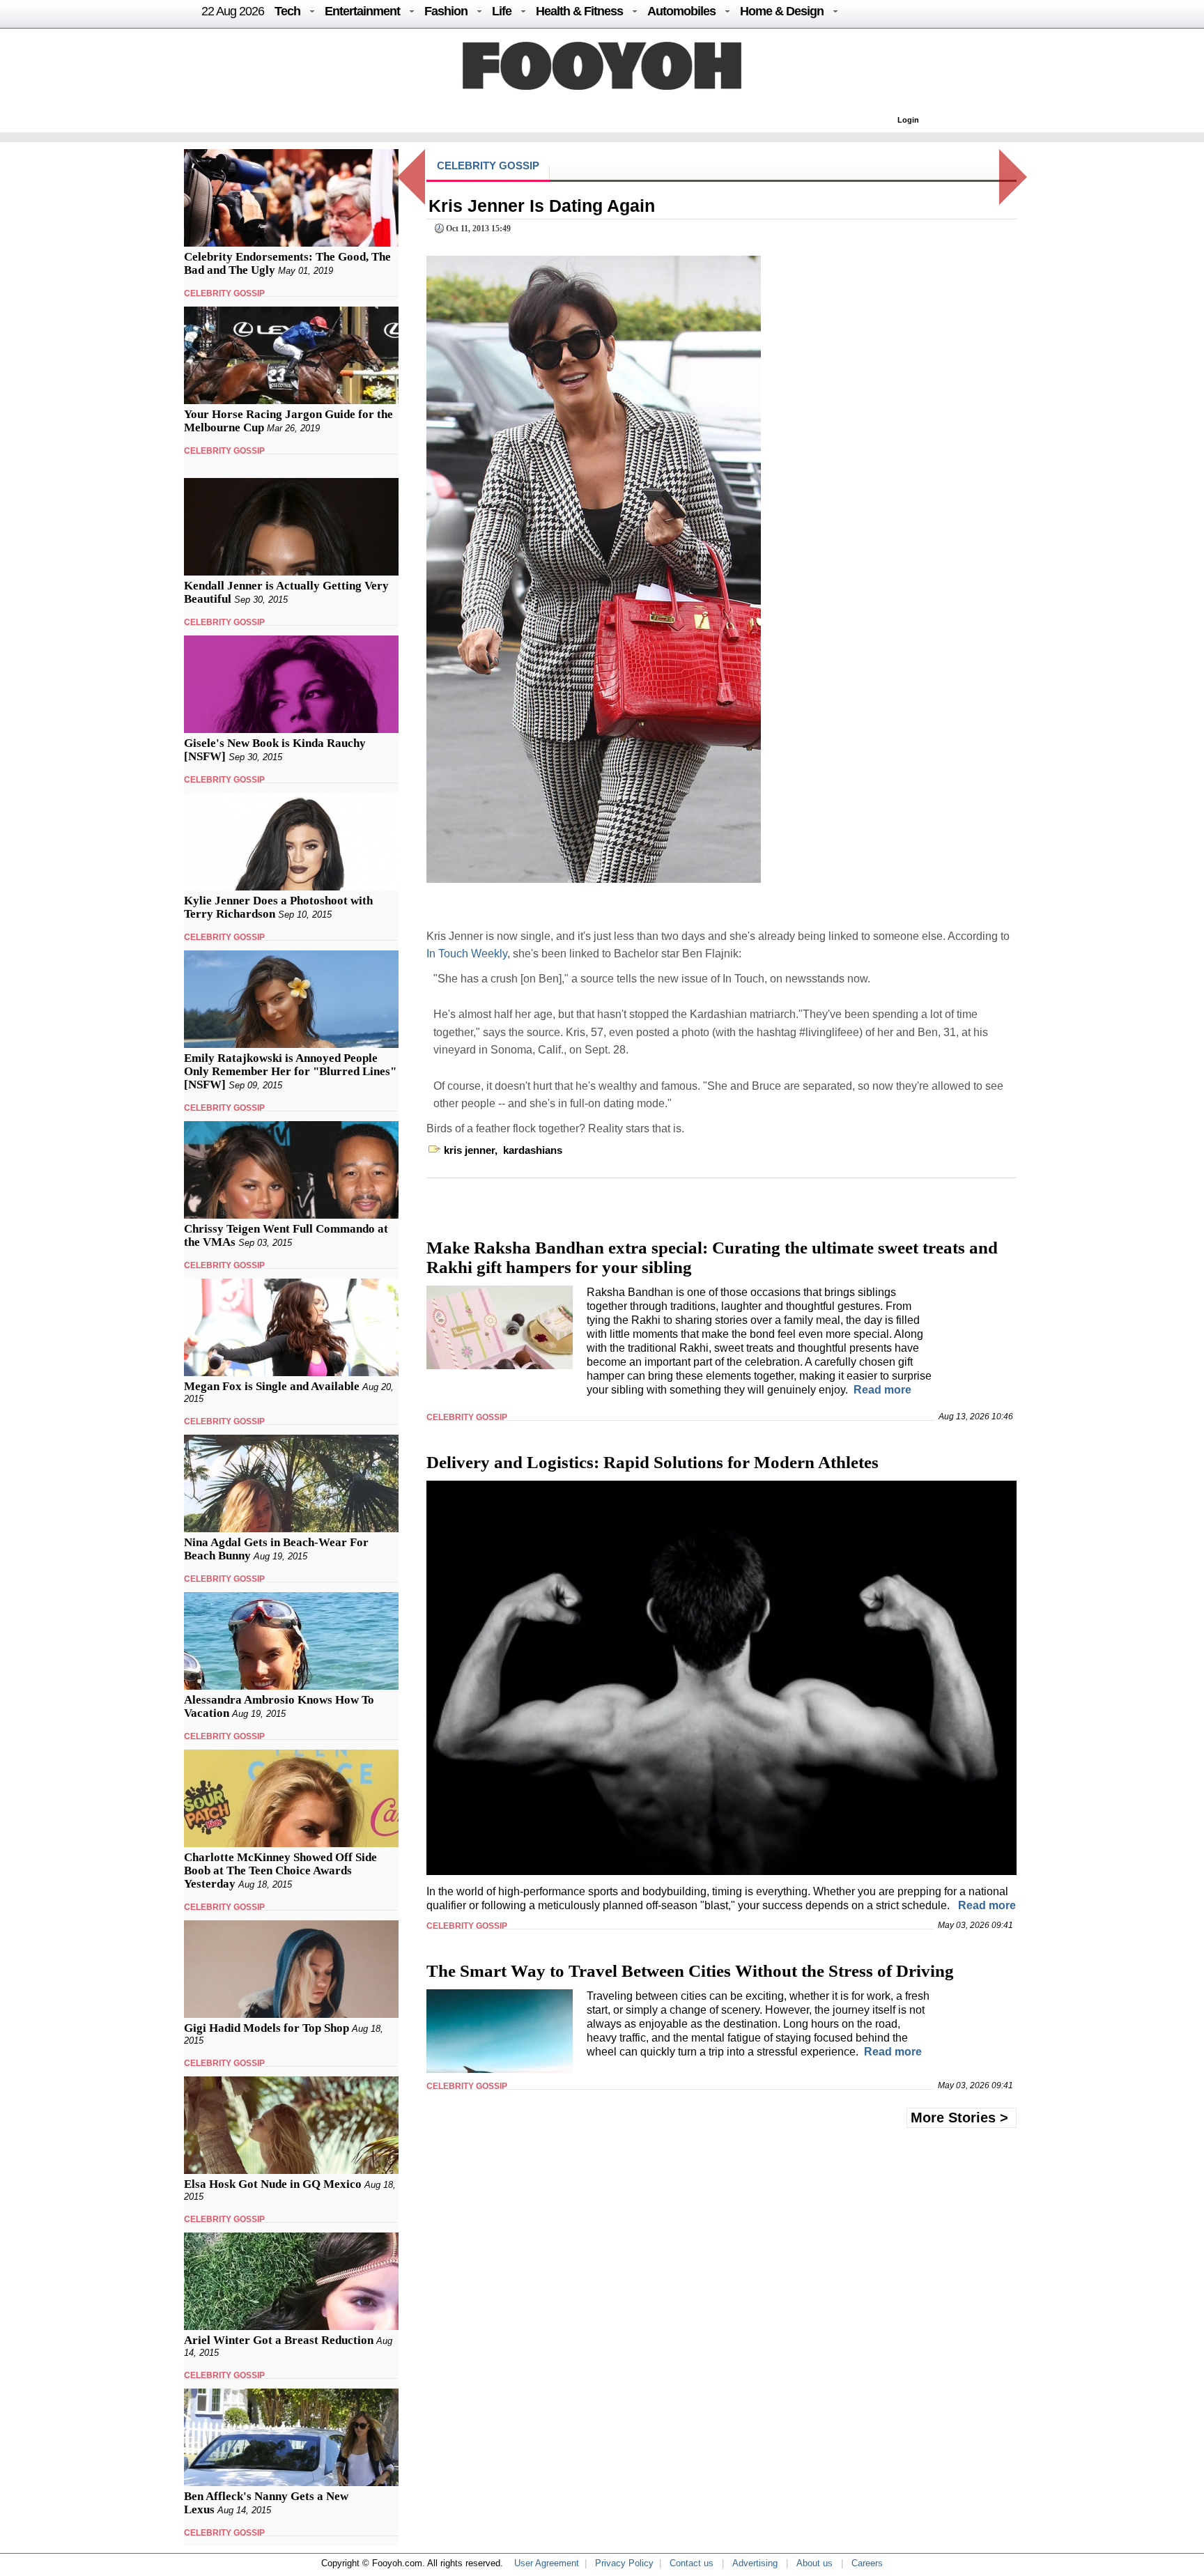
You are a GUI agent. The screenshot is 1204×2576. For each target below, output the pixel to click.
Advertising (755, 2563)
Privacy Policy (624, 2563)
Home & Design (782, 11)
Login (908, 120)
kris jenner (469, 1150)
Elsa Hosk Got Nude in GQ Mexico (273, 2184)
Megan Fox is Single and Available (272, 1386)
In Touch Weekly (467, 954)
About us (815, 2563)
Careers (867, 2563)
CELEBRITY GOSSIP (224, 293)
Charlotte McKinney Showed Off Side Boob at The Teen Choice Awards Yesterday (280, 1871)
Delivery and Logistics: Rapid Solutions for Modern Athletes (653, 1462)
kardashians (533, 1150)
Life (502, 11)
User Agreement (547, 2563)
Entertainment (362, 11)
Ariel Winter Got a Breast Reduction (279, 2340)
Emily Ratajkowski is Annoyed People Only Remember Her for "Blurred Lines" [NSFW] (290, 1071)
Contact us (692, 2563)
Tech (287, 11)
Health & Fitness (579, 11)
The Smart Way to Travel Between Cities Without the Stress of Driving (690, 1971)
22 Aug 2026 (233, 11)
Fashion (446, 11)
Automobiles (681, 11)
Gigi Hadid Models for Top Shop (267, 2028)
